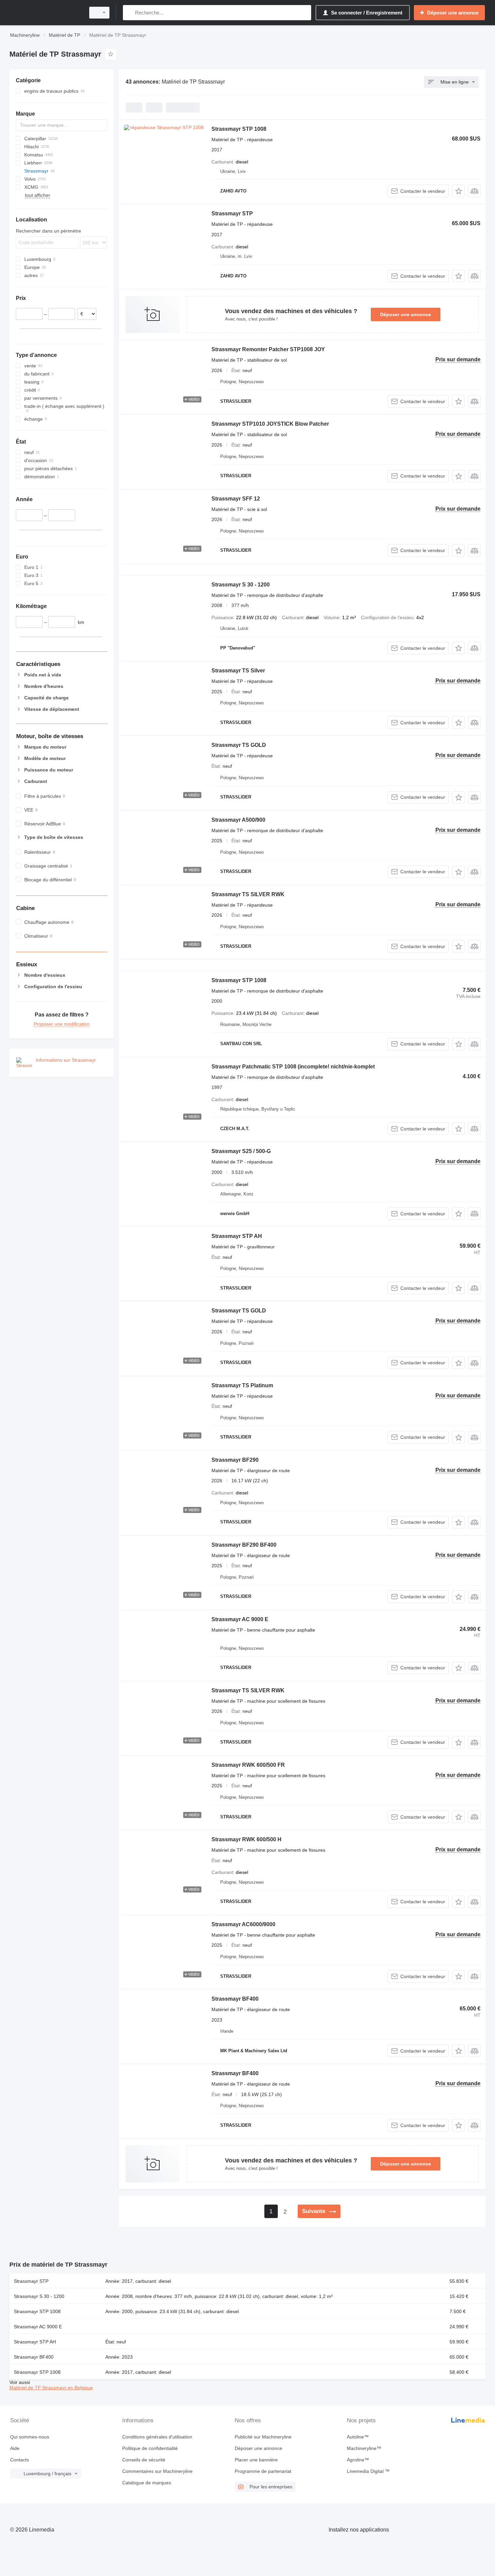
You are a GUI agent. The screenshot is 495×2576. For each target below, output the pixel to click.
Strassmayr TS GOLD (239, 745)
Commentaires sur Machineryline (157, 2471)
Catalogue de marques (147, 2483)
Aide (15, 2448)
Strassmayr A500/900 (238, 820)
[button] (458, 191)
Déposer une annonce (406, 314)
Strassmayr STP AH (237, 1236)
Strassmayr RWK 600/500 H (246, 1839)
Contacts (20, 2460)
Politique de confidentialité (150, 2448)
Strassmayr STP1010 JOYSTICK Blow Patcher (270, 424)
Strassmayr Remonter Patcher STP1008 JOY (268, 349)
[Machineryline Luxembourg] (45, 13)
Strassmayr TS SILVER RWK (248, 894)
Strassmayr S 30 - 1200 (241, 585)
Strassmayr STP (232, 214)
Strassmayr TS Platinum (242, 1385)
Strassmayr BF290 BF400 (244, 1545)
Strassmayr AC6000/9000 (243, 1924)
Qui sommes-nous (30, 2437)
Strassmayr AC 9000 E (240, 1619)
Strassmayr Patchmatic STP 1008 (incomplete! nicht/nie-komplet (293, 1067)
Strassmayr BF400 (235, 1999)
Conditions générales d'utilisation (157, 2437)
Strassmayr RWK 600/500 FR (248, 1765)
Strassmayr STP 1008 (239, 129)
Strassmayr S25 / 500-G (241, 1151)
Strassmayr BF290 (235, 1460)
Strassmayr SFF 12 (236, 499)
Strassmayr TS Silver (238, 671)
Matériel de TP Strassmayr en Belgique (51, 2388)
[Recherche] (129, 13)
